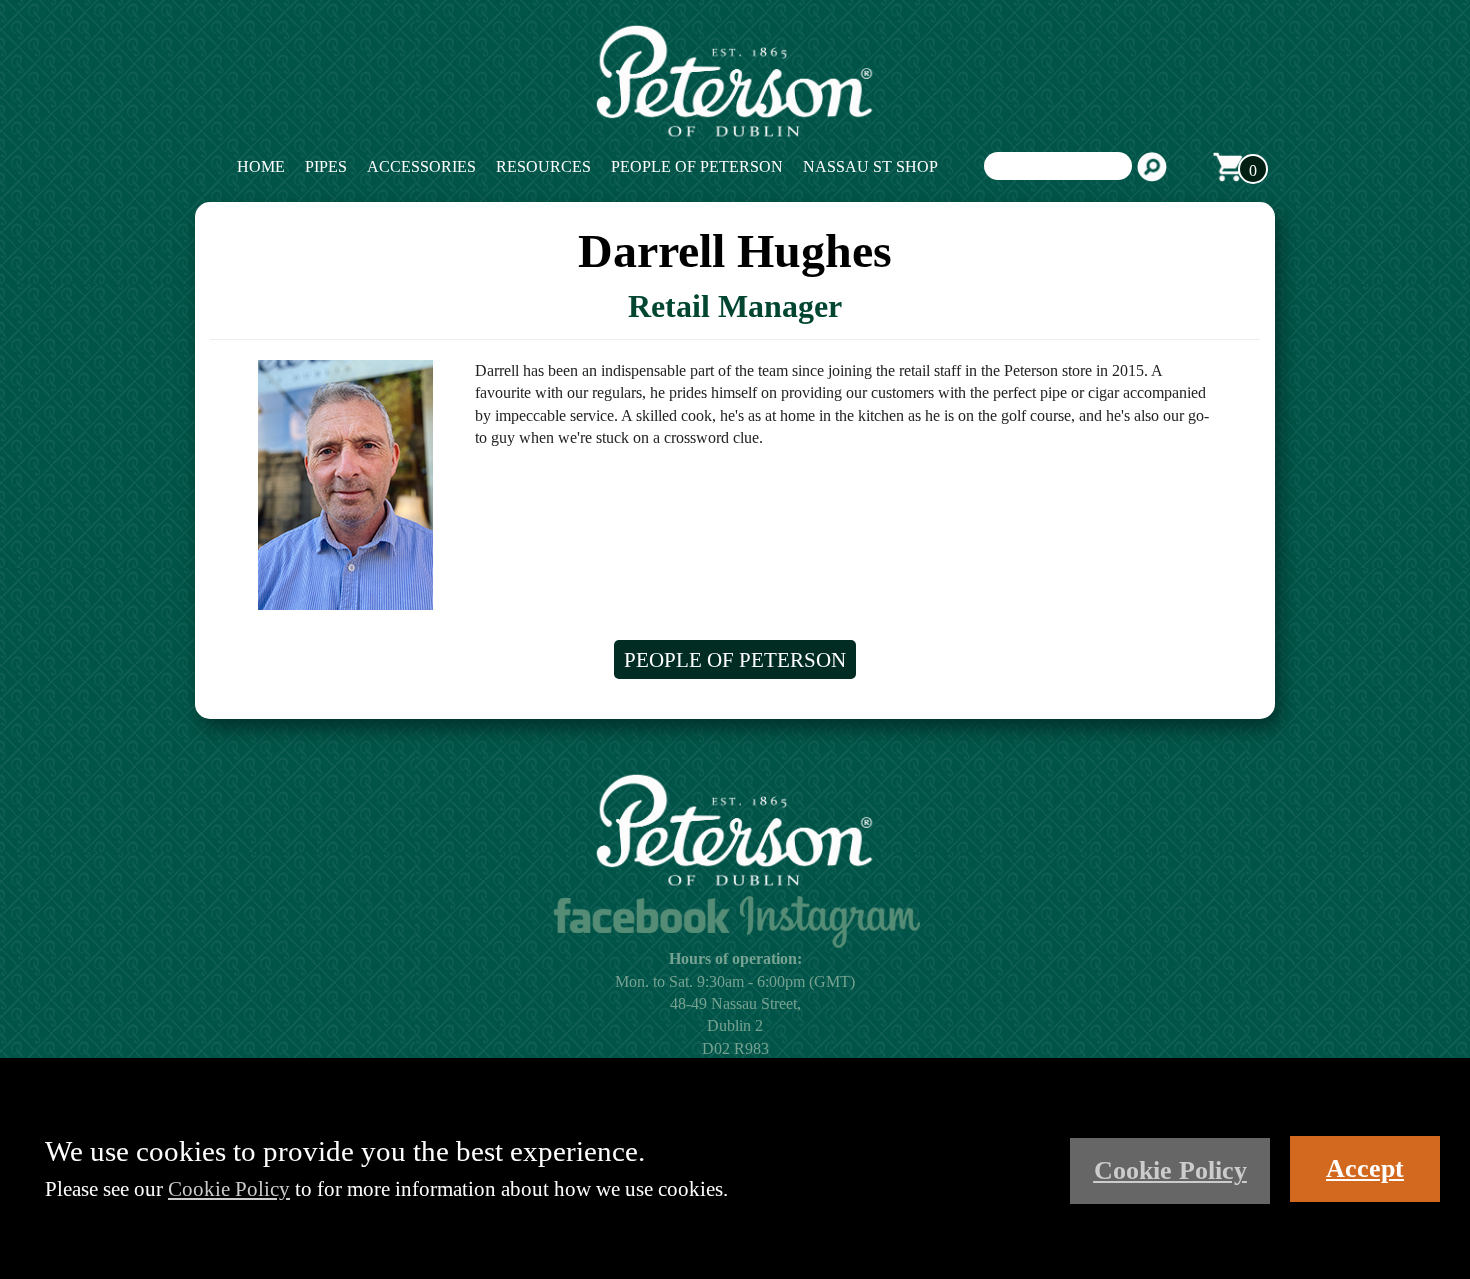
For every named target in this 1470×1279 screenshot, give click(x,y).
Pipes (326, 166)
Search (1152, 167)
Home (261, 166)
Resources (543, 166)
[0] (1228, 167)
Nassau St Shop (870, 166)
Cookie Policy (229, 1188)
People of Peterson (697, 166)
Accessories (421, 166)
